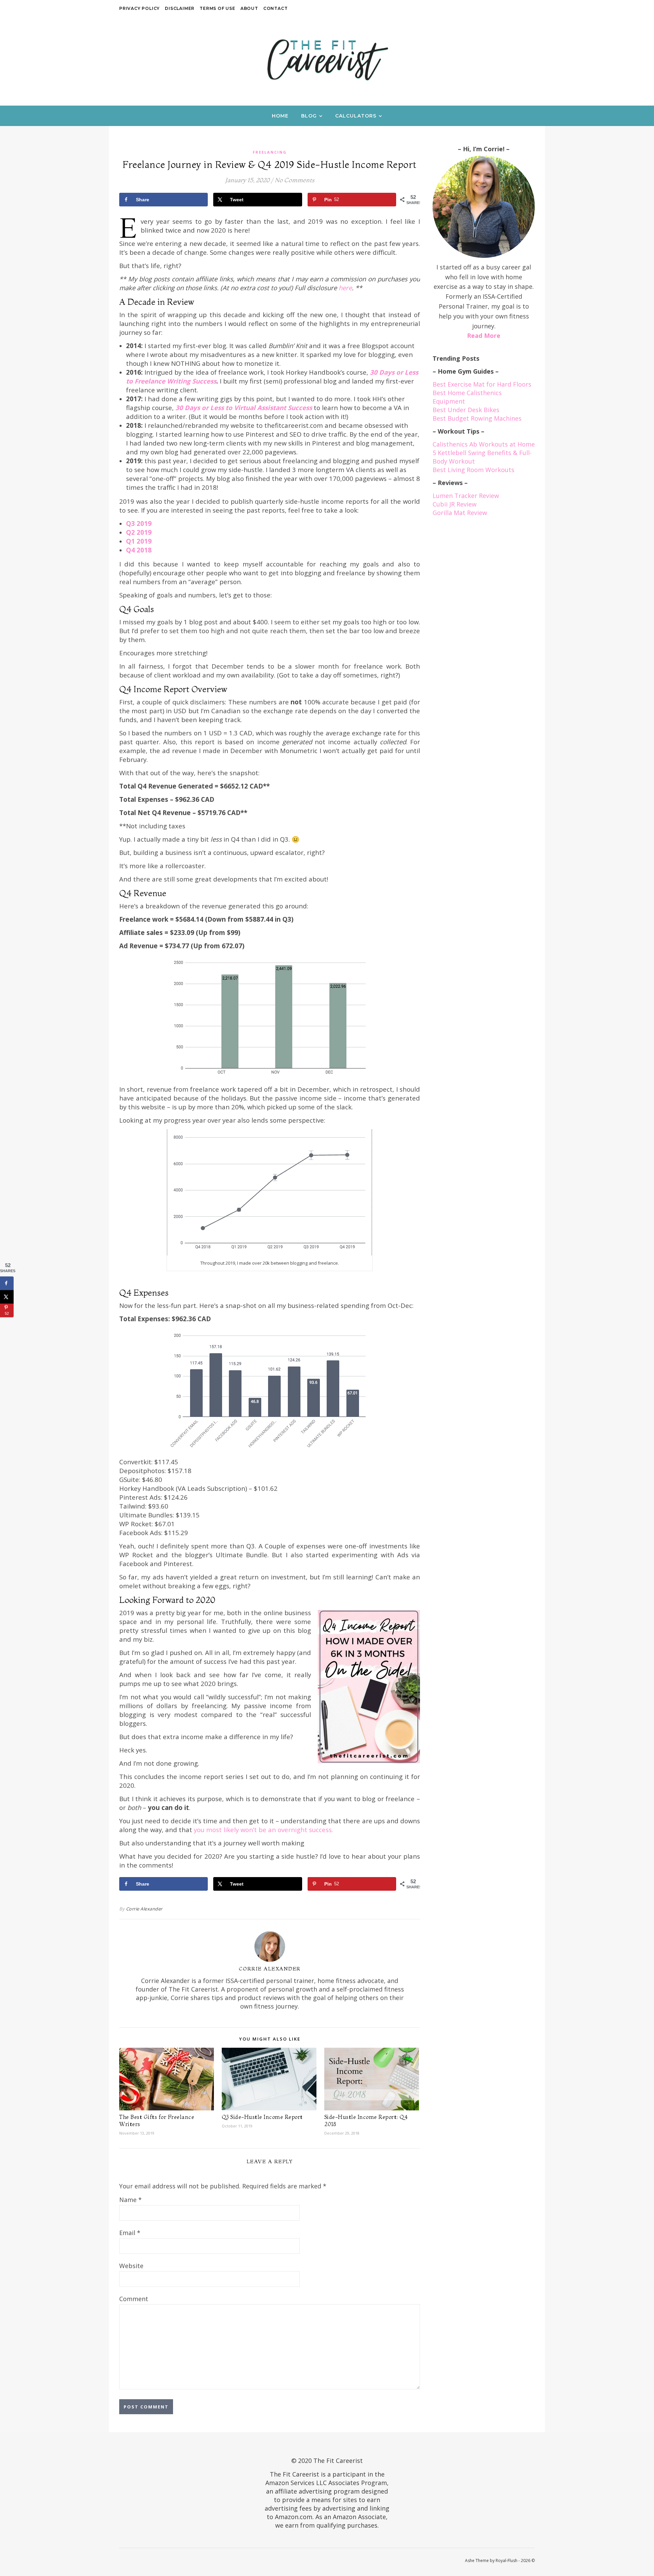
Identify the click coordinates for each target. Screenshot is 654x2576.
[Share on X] (7, 1297)
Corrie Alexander (144, 1909)
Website (131, 2266)
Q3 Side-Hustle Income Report (262, 2117)
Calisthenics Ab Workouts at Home (484, 444)
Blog (309, 116)
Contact (276, 8)
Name (130, 2200)
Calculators (356, 116)
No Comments (294, 180)
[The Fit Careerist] (327, 59)
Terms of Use (217, 8)
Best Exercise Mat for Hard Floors (482, 384)
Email (130, 2233)
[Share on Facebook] (7, 1283)
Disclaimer (180, 8)
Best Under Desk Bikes (466, 410)
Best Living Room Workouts (473, 470)
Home (280, 116)
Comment (134, 2299)
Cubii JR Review (455, 504)
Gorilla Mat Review (460, 513)
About (249, 8)
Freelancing (270, 152)
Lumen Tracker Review (466, 496)
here (345, 288)
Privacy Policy (139, 8)
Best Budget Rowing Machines (477, 418)
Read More (484, 335)
